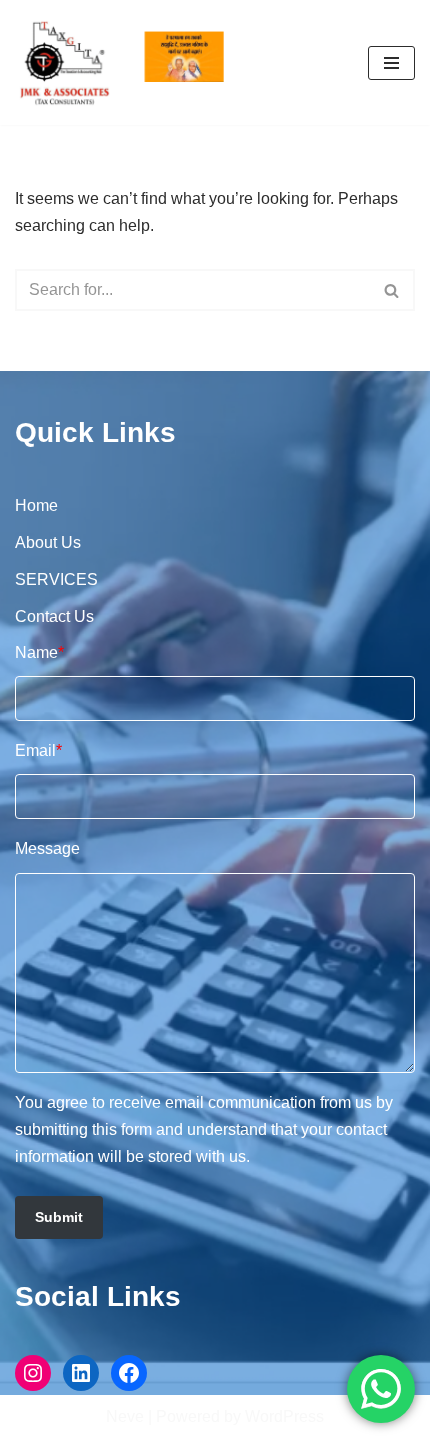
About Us (48, 542)
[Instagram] (33, 1373)
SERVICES (56, 579)
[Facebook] (129, 1373)
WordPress (284, 1416)
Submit (59, 1217)
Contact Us (54, 616)
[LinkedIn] (81, 1373)
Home (36, 505)
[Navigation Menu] (391, 63)
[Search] (392, 290)
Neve (125, 1416)
